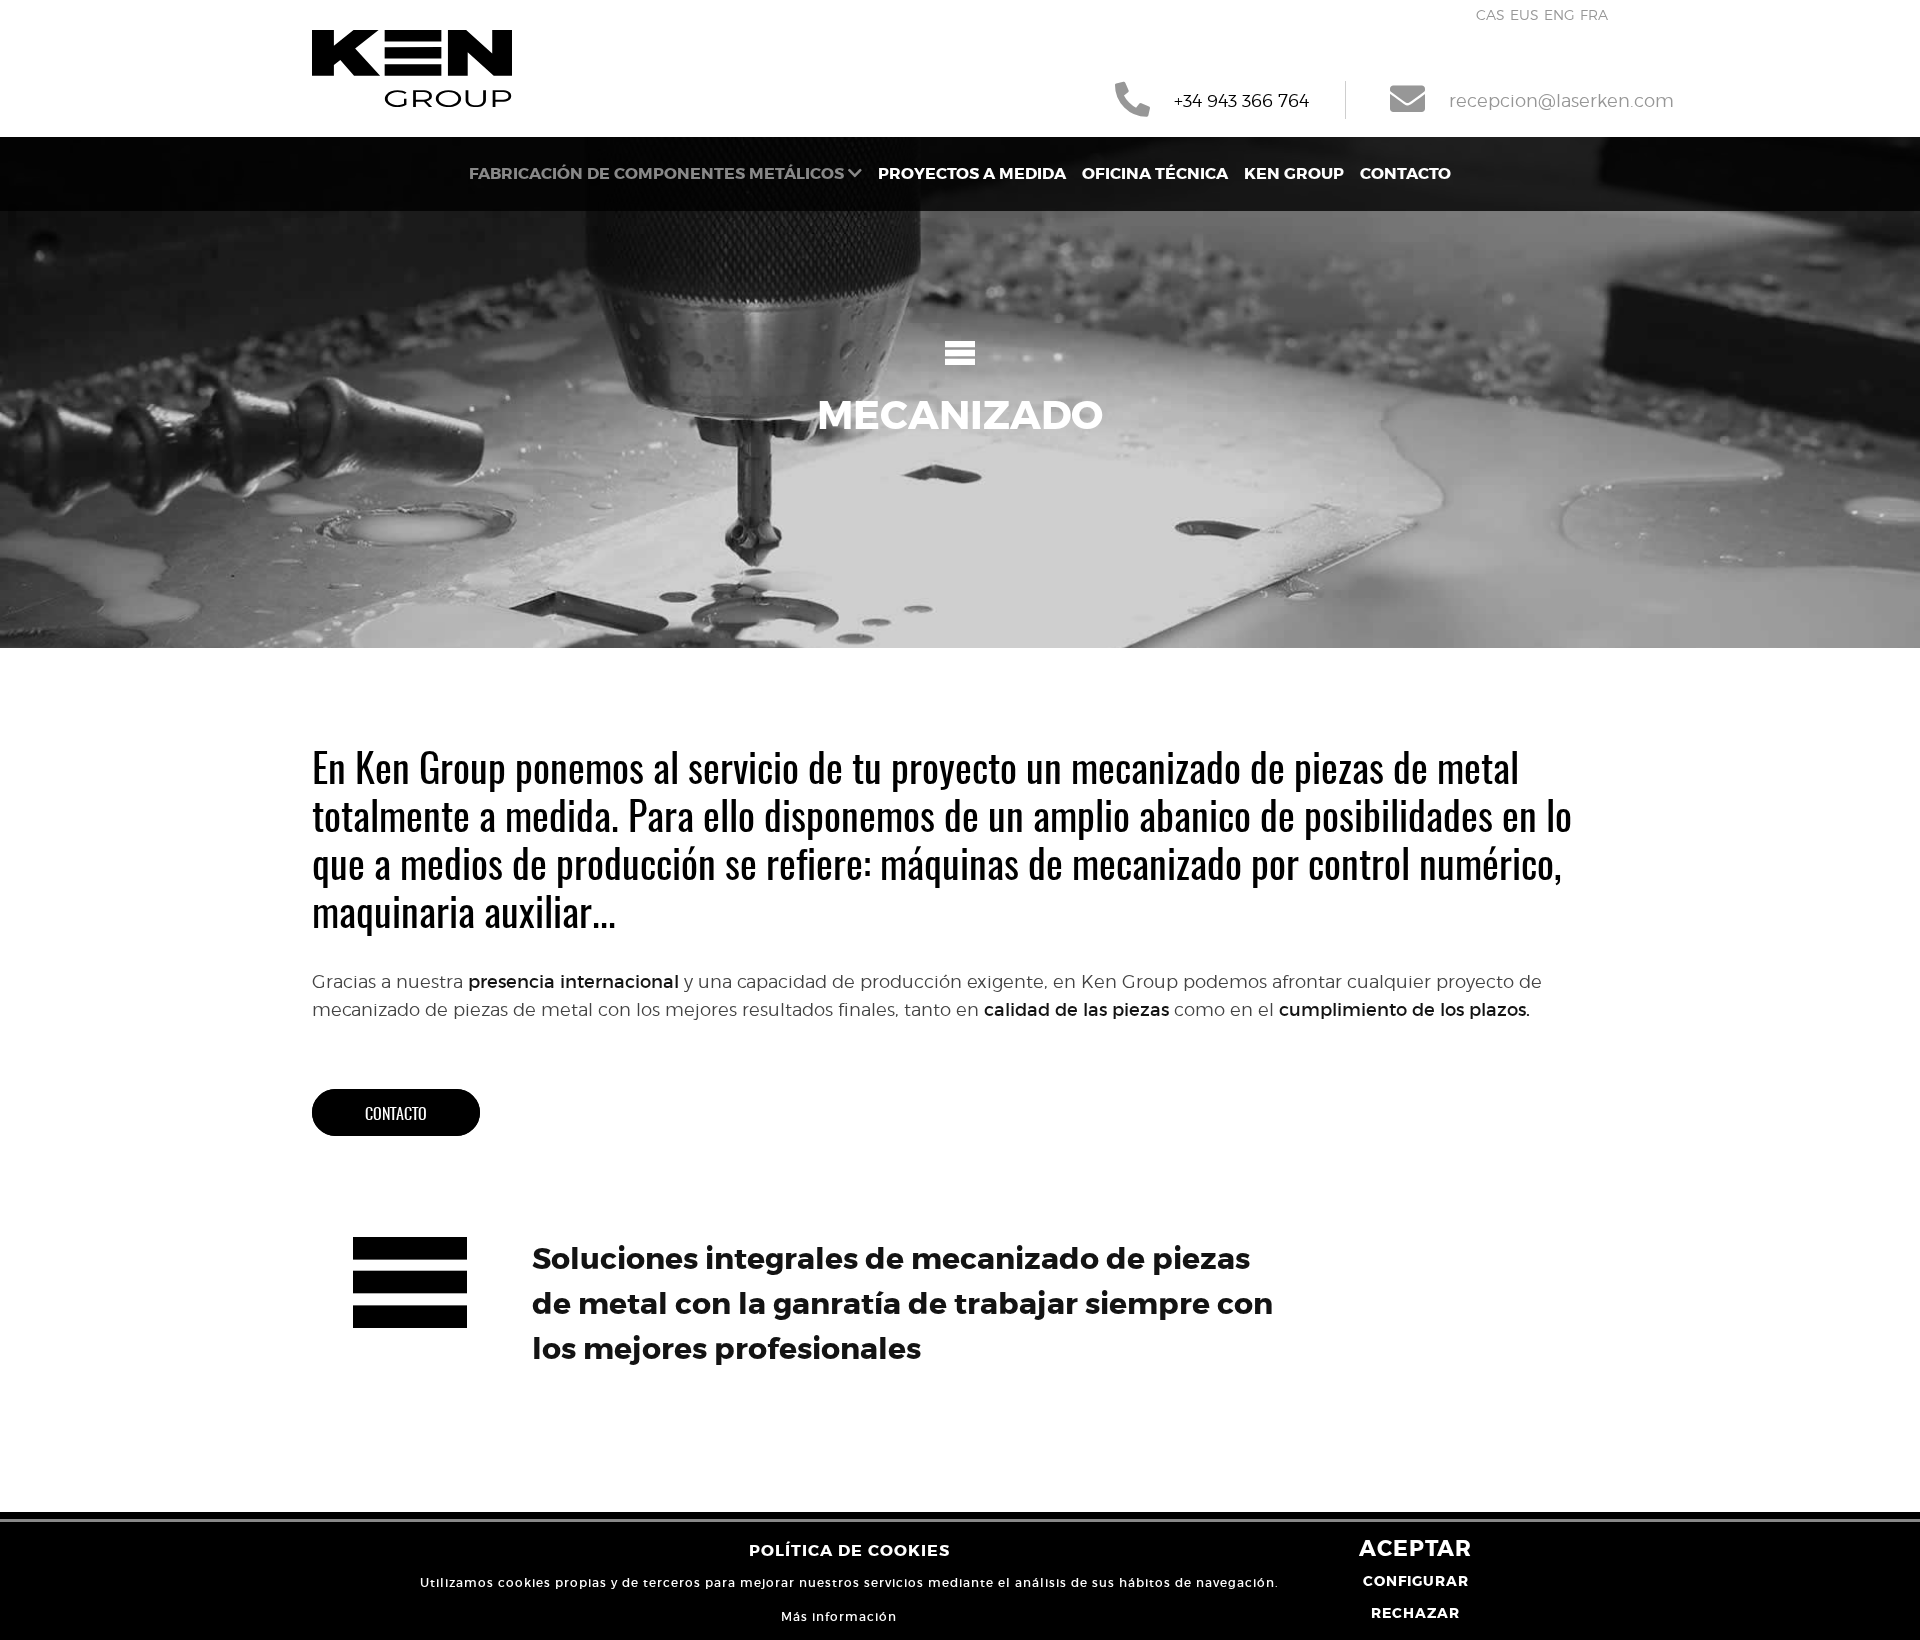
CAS (1490, 14)
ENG (1559, 14)
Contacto (1405, 173)
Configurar (1416, 1581)
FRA (1594, 14)
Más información (839, 1616)
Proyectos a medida (972, 173)
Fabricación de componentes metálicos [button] (658, 173)
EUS (1524, 14)
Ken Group (1294, 173)
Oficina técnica (1155, 173)
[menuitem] (665, 174)
